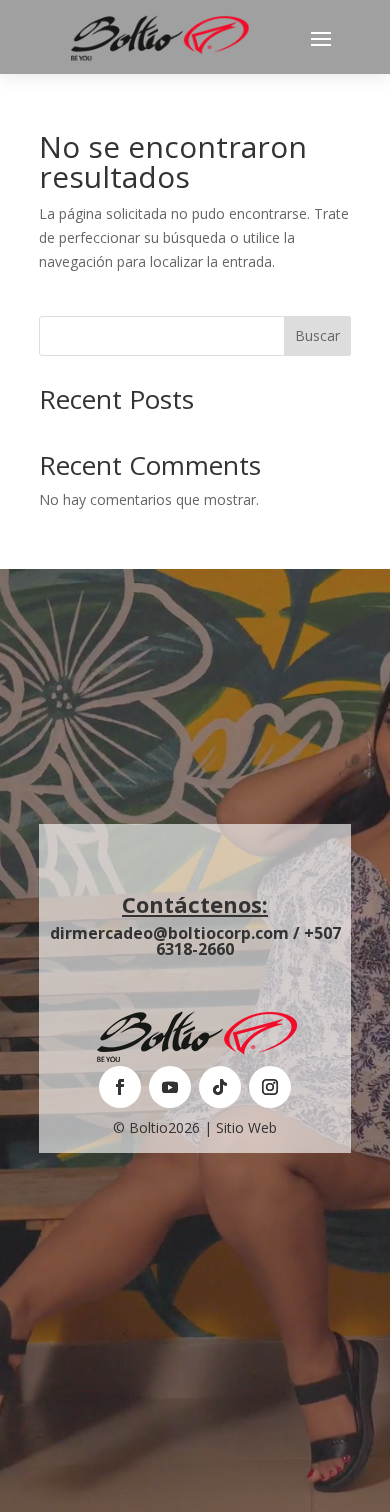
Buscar (317, 335)
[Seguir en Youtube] (170, 1087)
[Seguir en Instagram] (270, 1087)
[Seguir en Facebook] (120, 1087)
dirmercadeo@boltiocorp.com (169, 933)
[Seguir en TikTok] (220, 1087)
